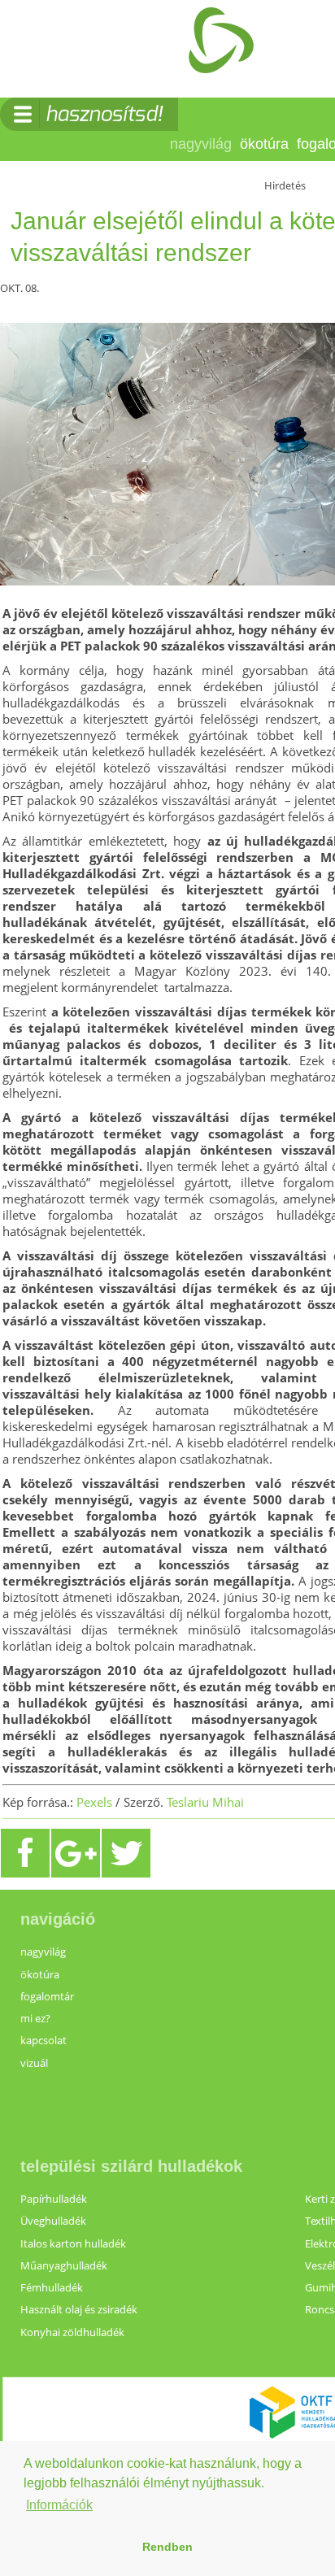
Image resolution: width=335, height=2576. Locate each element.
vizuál (34, 2063)
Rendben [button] (167, 2547)
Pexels (94, 1802)
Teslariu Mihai (205, 1802)
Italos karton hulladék (73, 2243)
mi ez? (35, 2018)
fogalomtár (47, 1996)
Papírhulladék (54, 2199)
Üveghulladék (53, 2221)
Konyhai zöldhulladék (72, 2332)
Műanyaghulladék (64, 2265)
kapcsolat (44, 2040)
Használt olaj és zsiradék (79, 2309)
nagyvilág (201, 144)
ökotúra (264, 144)
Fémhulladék (52, 2287)
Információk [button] (59, 2505)
